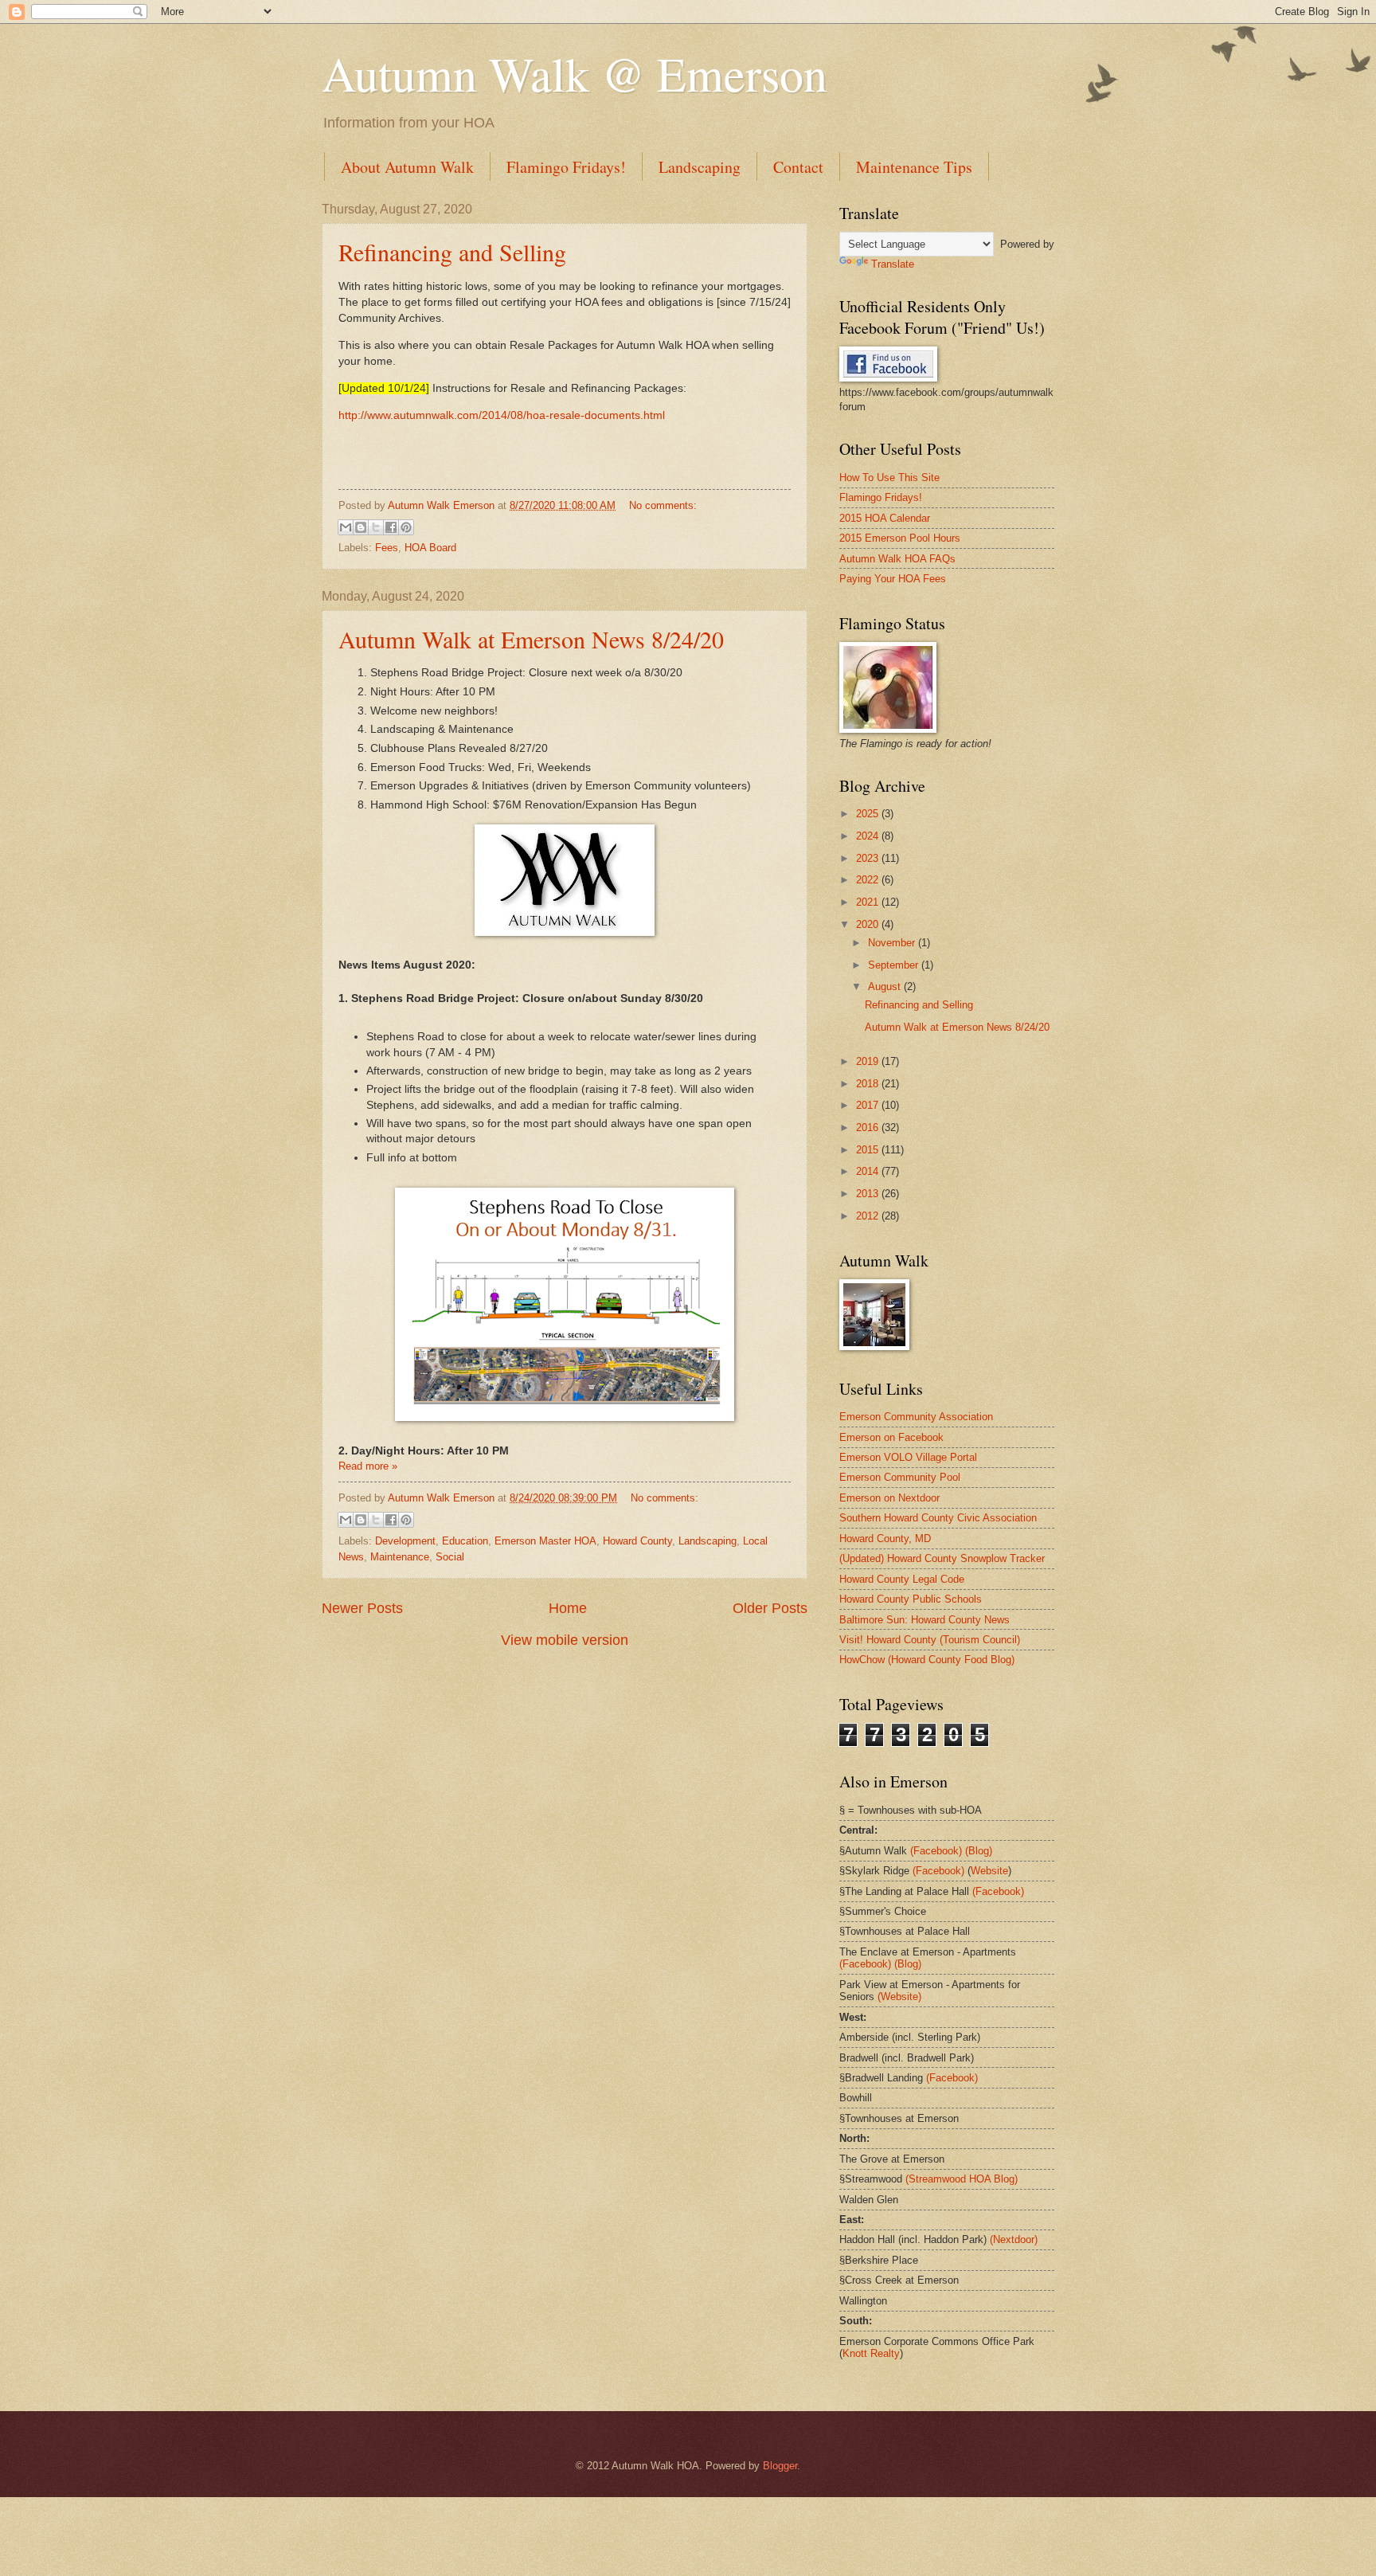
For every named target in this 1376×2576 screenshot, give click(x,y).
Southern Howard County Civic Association (938, 1518)
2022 (869, 880)
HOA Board (430, 548)
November (893, 943)
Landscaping (700, 167)
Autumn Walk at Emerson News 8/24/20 (531, 639)
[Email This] (346, 527)
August (886, 987)
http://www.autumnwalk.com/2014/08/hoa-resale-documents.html (502, 415)
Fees (387, 548)
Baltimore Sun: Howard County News (924, 1620)
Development (405, 1541)
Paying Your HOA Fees (893, 579)
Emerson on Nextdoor (889, 1498)
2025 (869, 814)
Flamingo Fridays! (566, 167)
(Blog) (979, 1851)
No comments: (663, 505)
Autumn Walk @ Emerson (575, 73)
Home (568, 1608)
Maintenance (400, 1557)
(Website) (899, 1997)
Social (450, 1557)
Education (465, 1541)
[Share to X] (376, 527)
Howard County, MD (885, 1539)
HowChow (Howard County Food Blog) (927, 1660)
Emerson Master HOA (545, 1541)
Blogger (780, 2466)
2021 (869, 902)
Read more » (368, 1466)
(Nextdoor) (1014, 2239)
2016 (869, 1127)
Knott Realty (871, 2353)
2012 (869, 1216)
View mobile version (565, 1640)
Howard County (637, 1541)
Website (989, 1871)
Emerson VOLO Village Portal (908, 1457)
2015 (869, 1150)
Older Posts (770, 1608)
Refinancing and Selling (452, 252)
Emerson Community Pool (900, 1477)
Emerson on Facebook (891, 1437)
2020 (869, 924)
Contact (798, 167)
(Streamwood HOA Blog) (962, 2179)
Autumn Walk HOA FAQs (897, 559)
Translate (893, 264)
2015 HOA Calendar (885, 518)
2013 (869, 1194)
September (895, 965)
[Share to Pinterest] (406, 527)
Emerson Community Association (916, 1417)
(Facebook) (936, 1851)
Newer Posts (362, 1608)
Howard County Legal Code (902, 1579)
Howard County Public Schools (911, 1599)
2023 (869, 858)
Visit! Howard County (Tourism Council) (930, 1640)
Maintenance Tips (914, 167)
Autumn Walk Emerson (443, 505)
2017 (869, 1105)
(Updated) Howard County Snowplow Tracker (942, 1558)
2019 (869, 1061)
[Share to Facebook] (391, 527)
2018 (869, 1084)
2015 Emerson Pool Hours (900, 538)
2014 (869, 1171)
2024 (869, 836)
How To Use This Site (889, 478)
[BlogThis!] (361, 527)
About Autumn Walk (407, 167)
